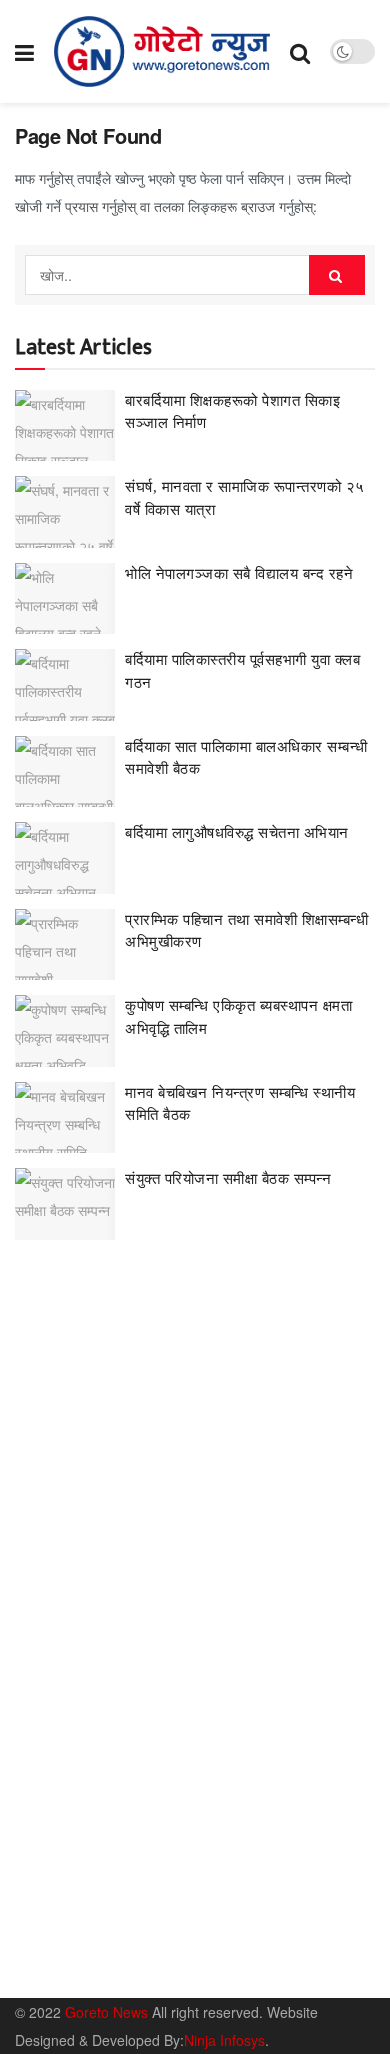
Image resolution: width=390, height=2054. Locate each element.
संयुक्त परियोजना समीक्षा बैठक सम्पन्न (228, 1179)
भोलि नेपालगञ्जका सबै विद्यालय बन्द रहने (239, 574)
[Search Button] (337, 275)
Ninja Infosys (224, 2040)
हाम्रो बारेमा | (45, 1970)
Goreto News (108, 2012)
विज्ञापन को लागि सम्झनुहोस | (212, 1970)
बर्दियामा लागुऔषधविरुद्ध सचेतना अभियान (237, 833)
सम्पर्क (110, 1970)
